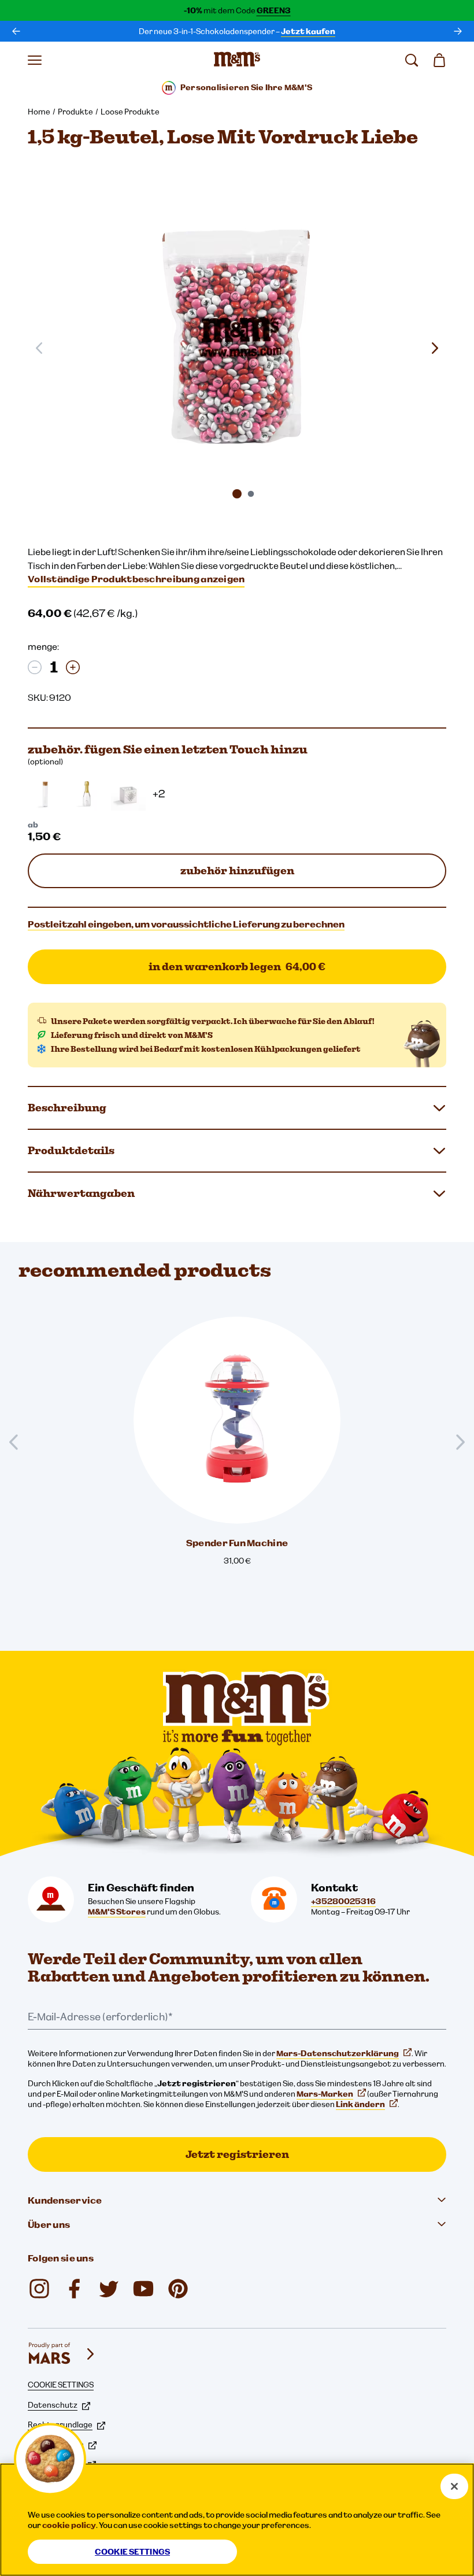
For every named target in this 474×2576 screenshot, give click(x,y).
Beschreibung (67, 1108)
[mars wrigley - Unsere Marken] (62, 2354)
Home (39, 112)
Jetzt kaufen (308, 31)
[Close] (454, 2486)
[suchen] (412, 60)
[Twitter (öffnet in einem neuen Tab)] (109, 2289)
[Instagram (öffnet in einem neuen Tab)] (39, 2289)
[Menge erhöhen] (73, 667)
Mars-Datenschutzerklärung (338, 2053)
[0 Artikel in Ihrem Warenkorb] (439, 60)
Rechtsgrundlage (60, 2425)
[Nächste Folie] (435, 348)
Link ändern (360, 2104)
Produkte (75, 112)
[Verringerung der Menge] (35, 667)
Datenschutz (53, 2405)
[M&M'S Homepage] (237, 60)
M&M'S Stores (117, 1912)
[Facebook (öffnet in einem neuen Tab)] (74, 2289)
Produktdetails (71, 1150)
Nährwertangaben (81, 1193)
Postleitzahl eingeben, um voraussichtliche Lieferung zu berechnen (186, 924)
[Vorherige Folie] (18, 1442)
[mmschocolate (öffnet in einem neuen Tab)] (178, 2289)
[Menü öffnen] (35, 60)
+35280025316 (343, 1901)
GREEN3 (274, 10)
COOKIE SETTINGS (61, 2385)
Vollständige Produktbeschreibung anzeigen (136, 579)
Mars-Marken (325, 2094)
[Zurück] (16, 31)
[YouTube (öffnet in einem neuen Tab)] (143, 2289)
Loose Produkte (130, 112)
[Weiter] (458, 31)
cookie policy (69, 2525)
